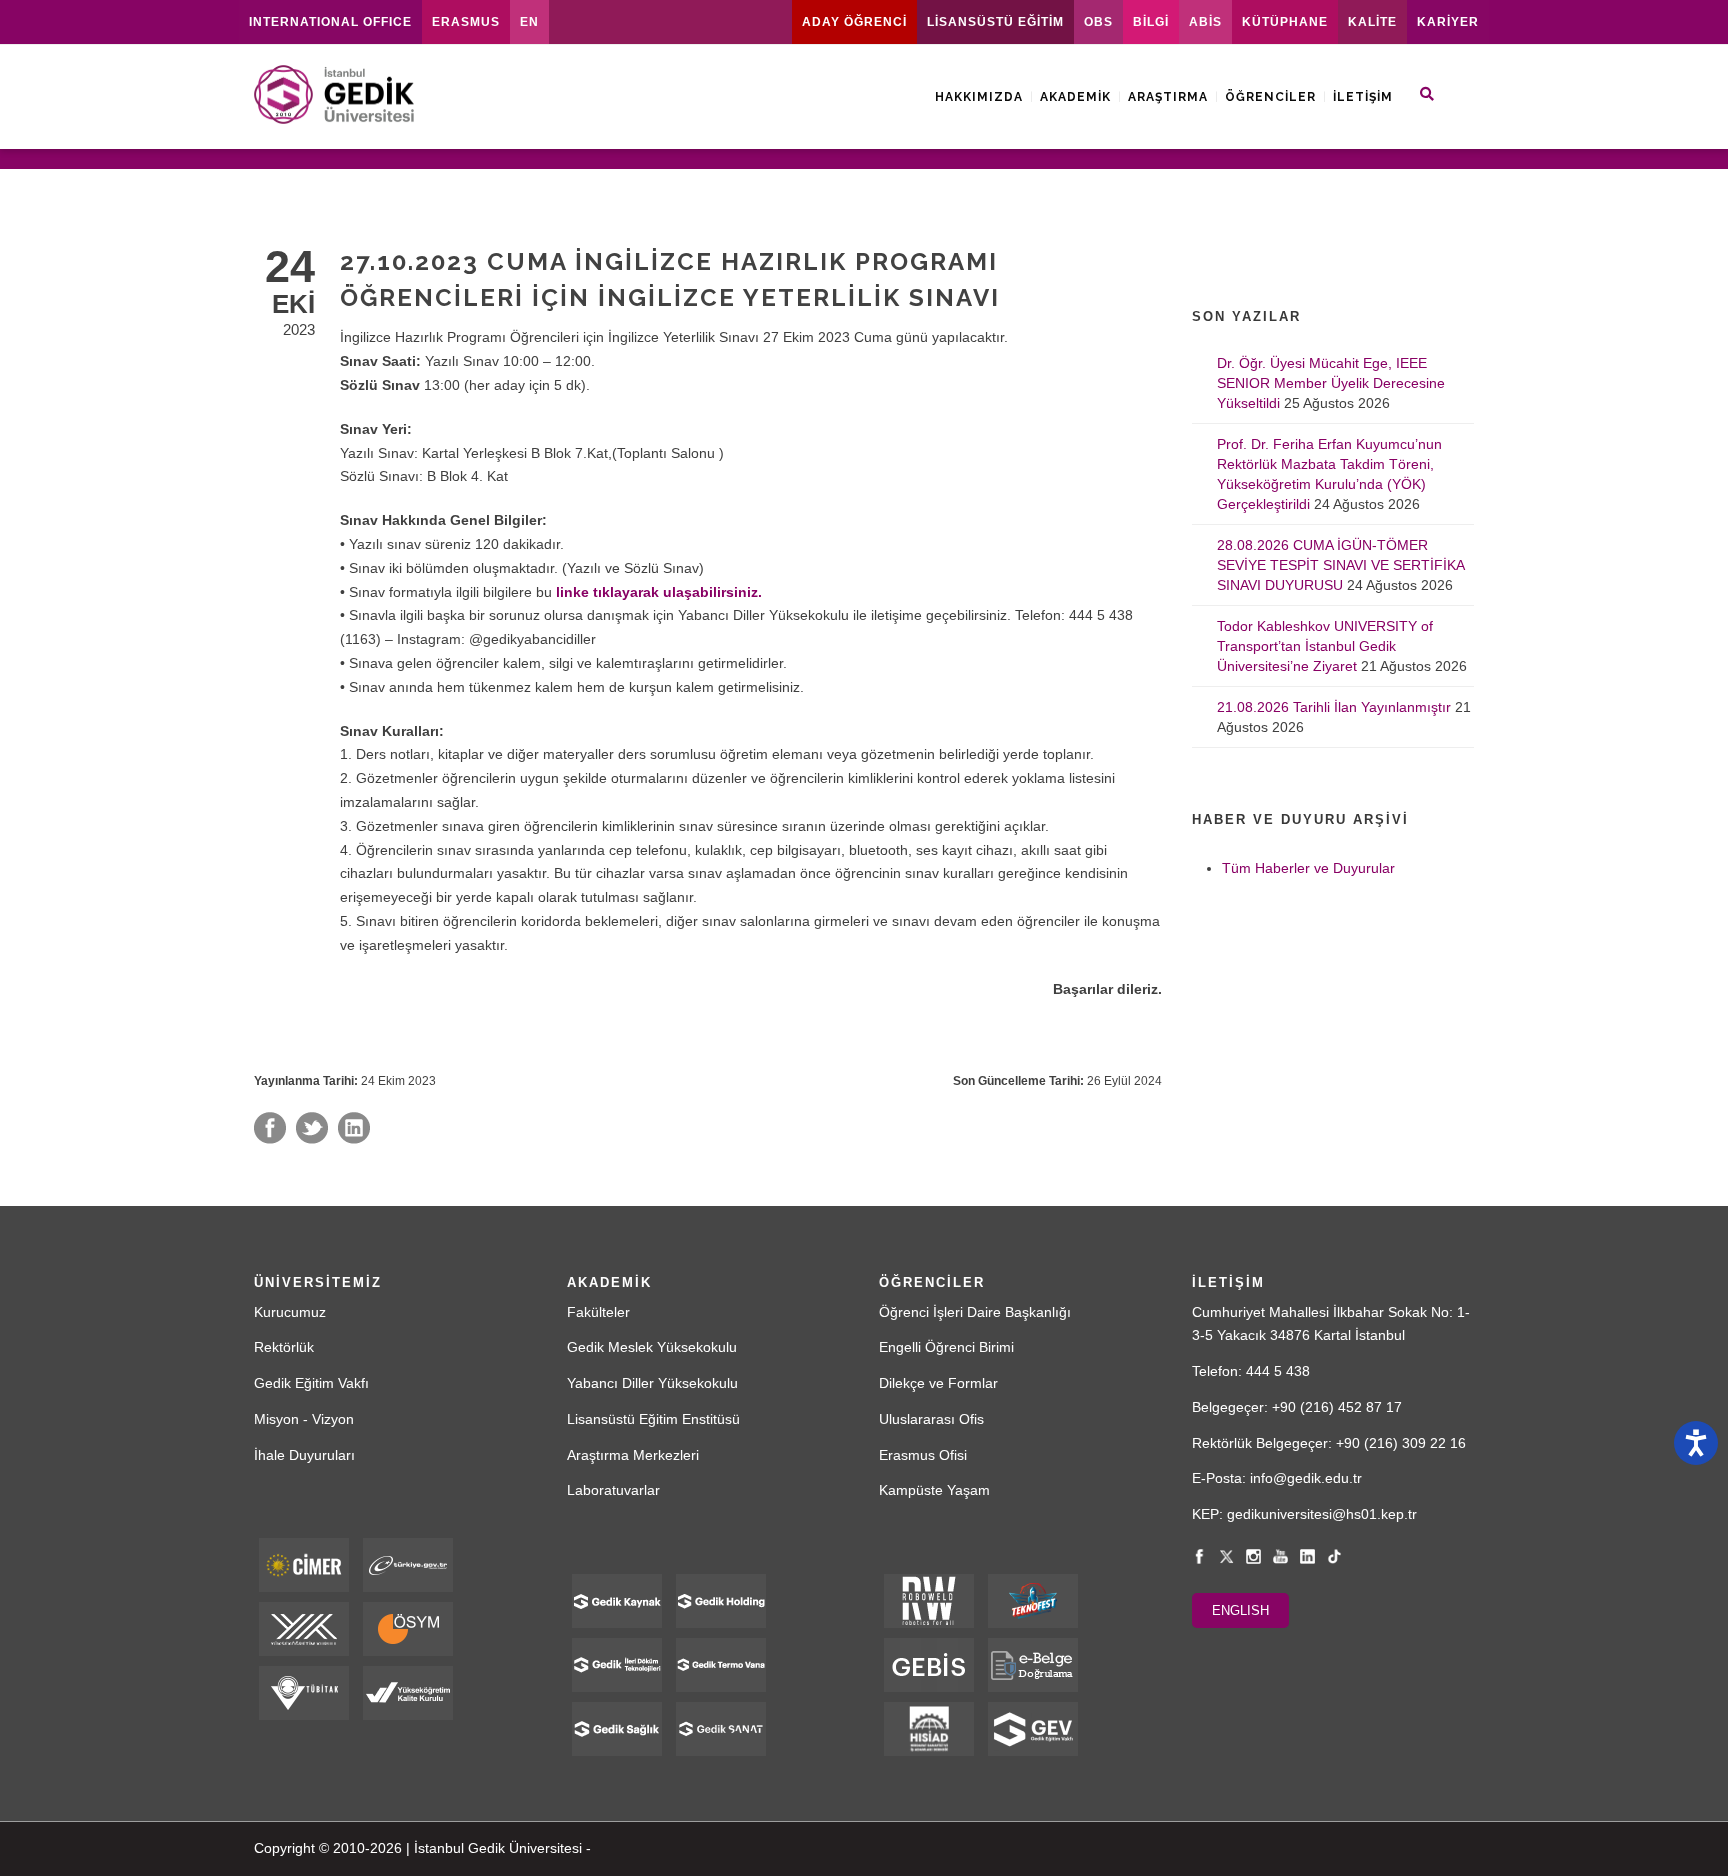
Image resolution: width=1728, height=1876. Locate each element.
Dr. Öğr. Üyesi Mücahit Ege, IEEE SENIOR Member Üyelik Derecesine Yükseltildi (1331, 383)
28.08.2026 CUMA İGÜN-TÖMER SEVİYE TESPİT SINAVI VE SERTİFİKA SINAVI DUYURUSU (1340, 565)
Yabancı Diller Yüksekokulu (652, 1383)
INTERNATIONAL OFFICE (330, 22)
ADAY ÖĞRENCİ (854, 22)
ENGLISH (1240, 1610)
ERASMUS (466, 22)
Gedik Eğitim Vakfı (311, 1383)
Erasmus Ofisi (923, 1455)
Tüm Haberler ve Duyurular (1308, 868)
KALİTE (1372, 22)
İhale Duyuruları (304, 1455)
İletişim (1363, 97)
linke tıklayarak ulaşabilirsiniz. (659, 592)
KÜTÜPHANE (1285, 22)
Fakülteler (598, 1312)
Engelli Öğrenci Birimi (946, 1347)
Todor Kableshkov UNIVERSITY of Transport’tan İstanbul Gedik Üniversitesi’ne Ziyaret (1325, 646)
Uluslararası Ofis (931, 1419)
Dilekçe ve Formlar (938, 1383)
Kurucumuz (290, 1312)
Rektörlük (284, 1347)
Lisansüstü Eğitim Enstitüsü (653, 1419)
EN (529, 22)
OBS (1098, 22)
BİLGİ (1151, 22)
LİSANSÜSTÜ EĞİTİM (995, 22)
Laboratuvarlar (613, 1490)
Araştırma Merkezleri (633, 1455)
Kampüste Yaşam (934, 1490)
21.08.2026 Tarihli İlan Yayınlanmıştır (1334, 707)
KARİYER (1448, 22)
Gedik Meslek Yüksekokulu (652, 1347)
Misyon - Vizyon (304, 1419)
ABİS (1205, 22)
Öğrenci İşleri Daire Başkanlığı (975, 1312)
